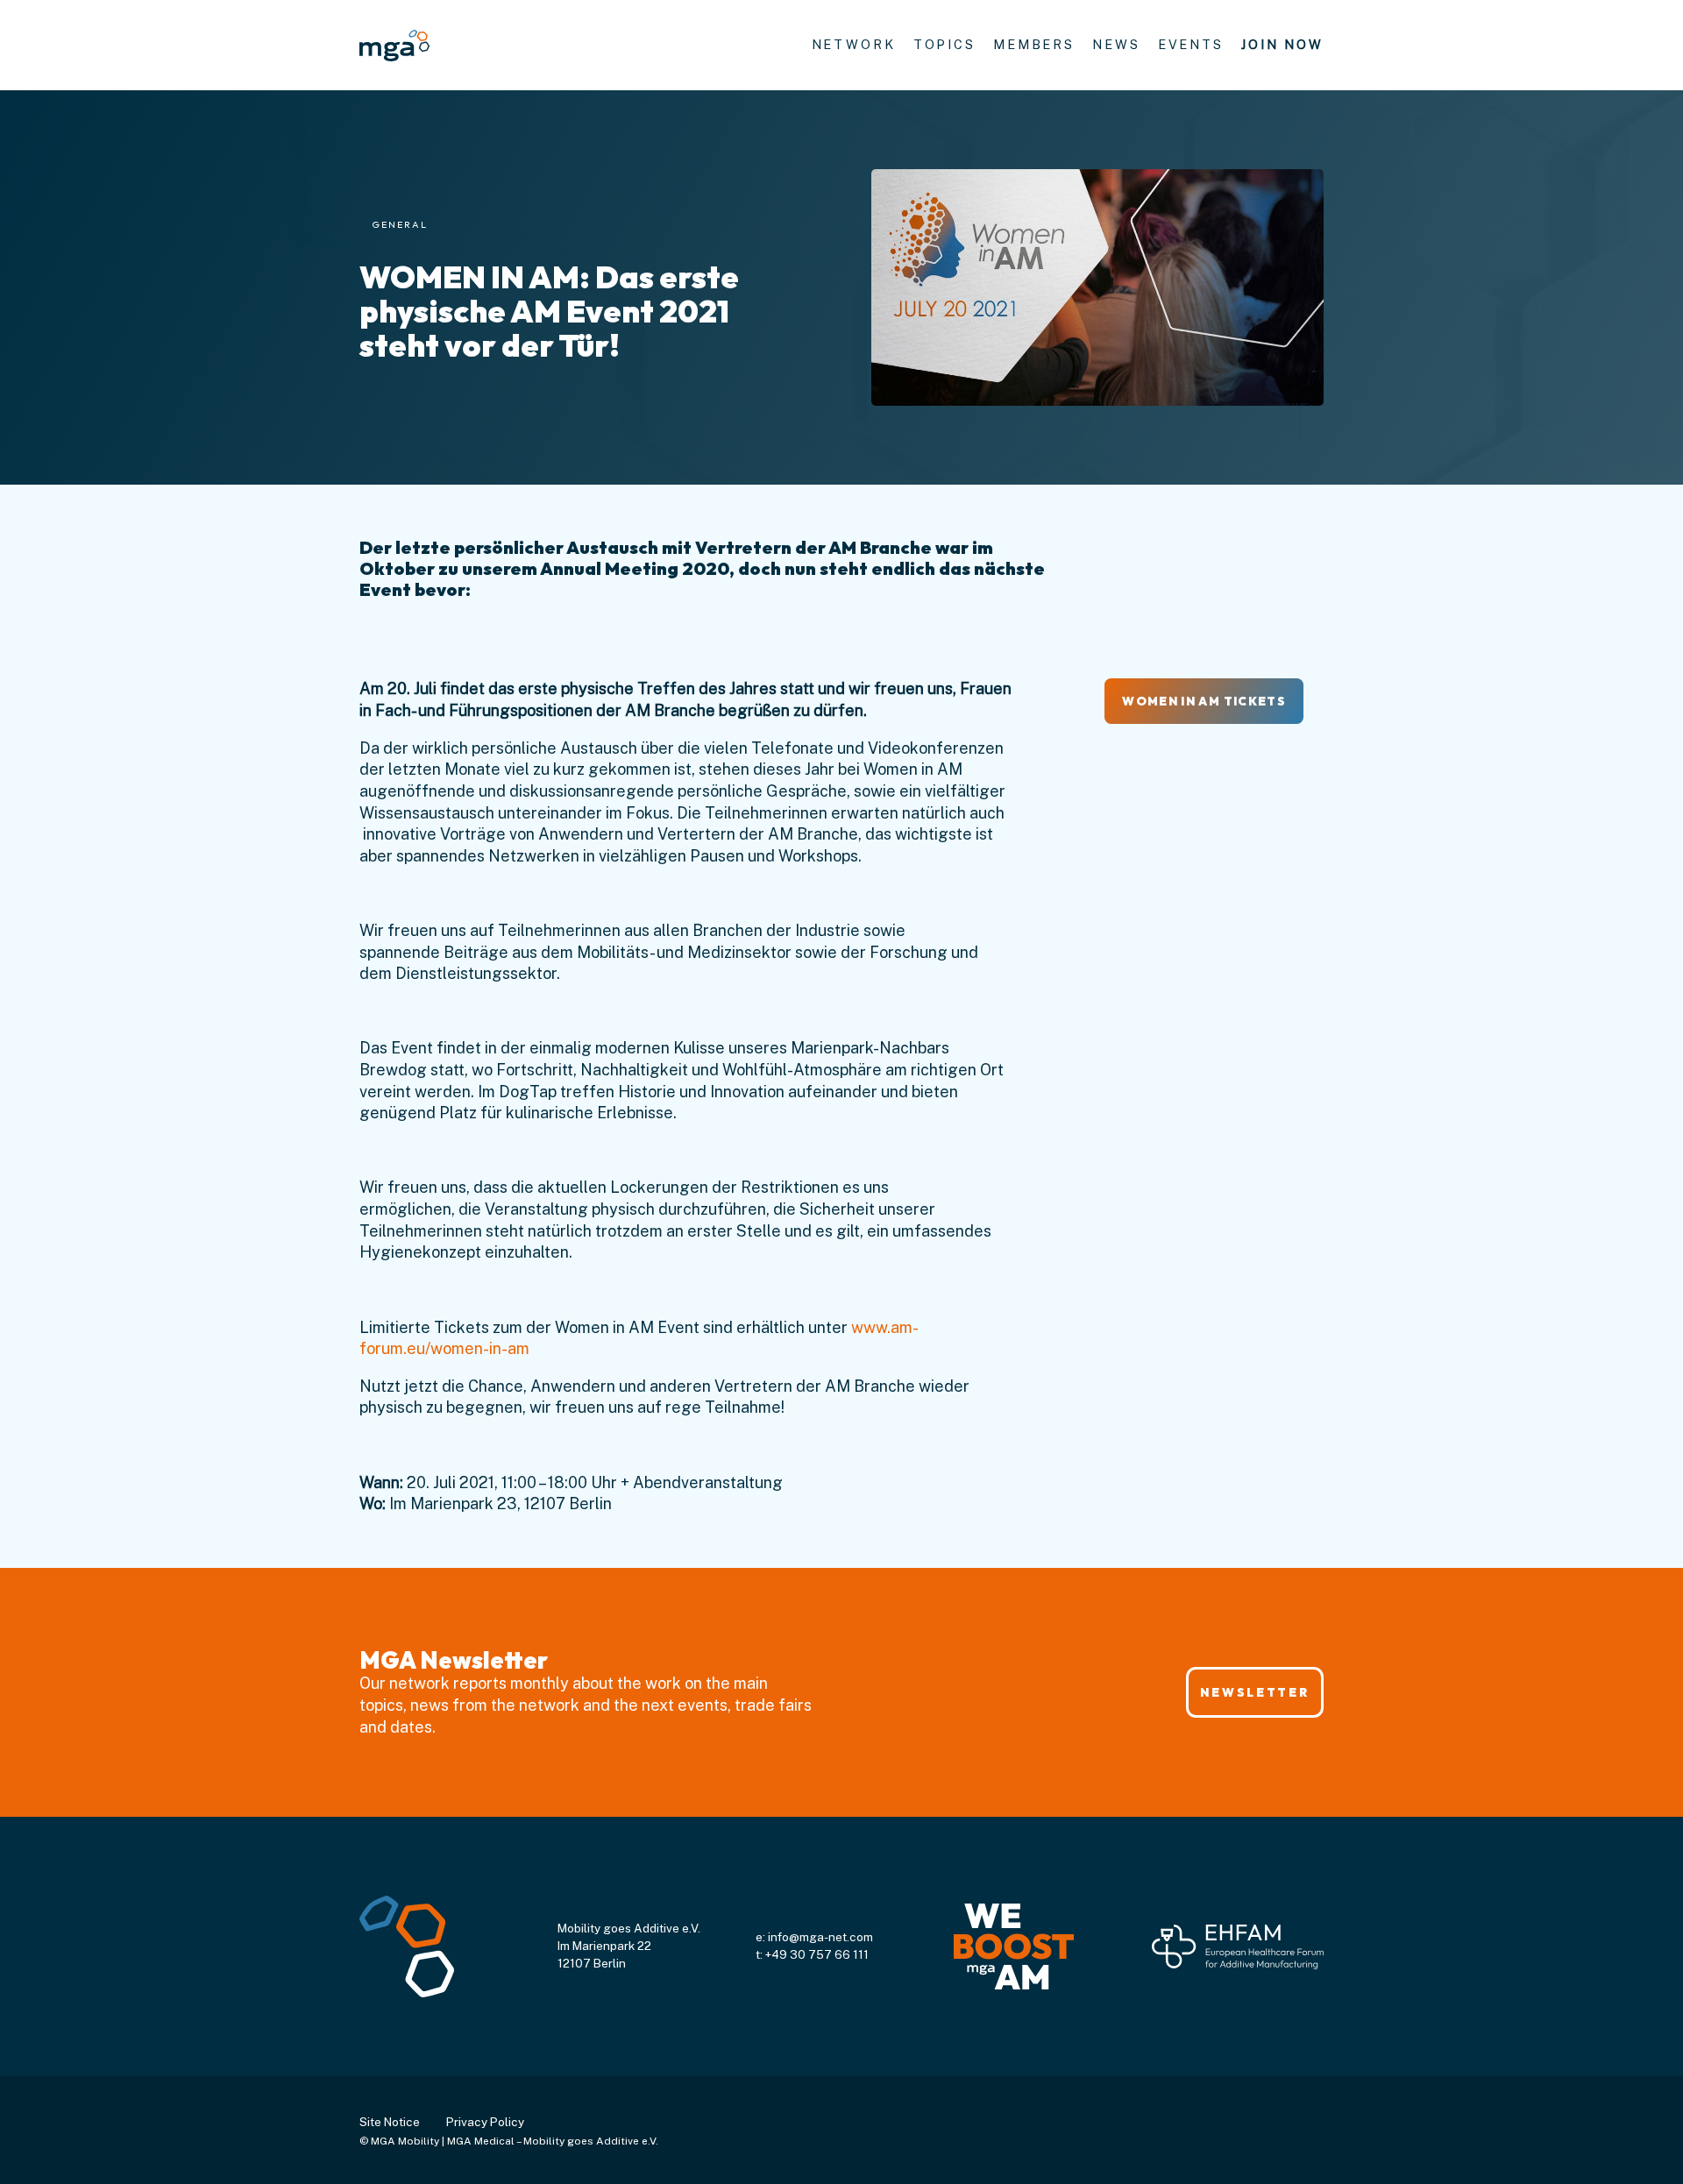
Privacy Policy (485, 2122)
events (1191, 44)
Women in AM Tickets (1204, 701)
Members (1034, 44)
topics (944, 44)
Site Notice (390, 2122)
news (1116, 44)
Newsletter (1254, 1692)
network (854, 44)
